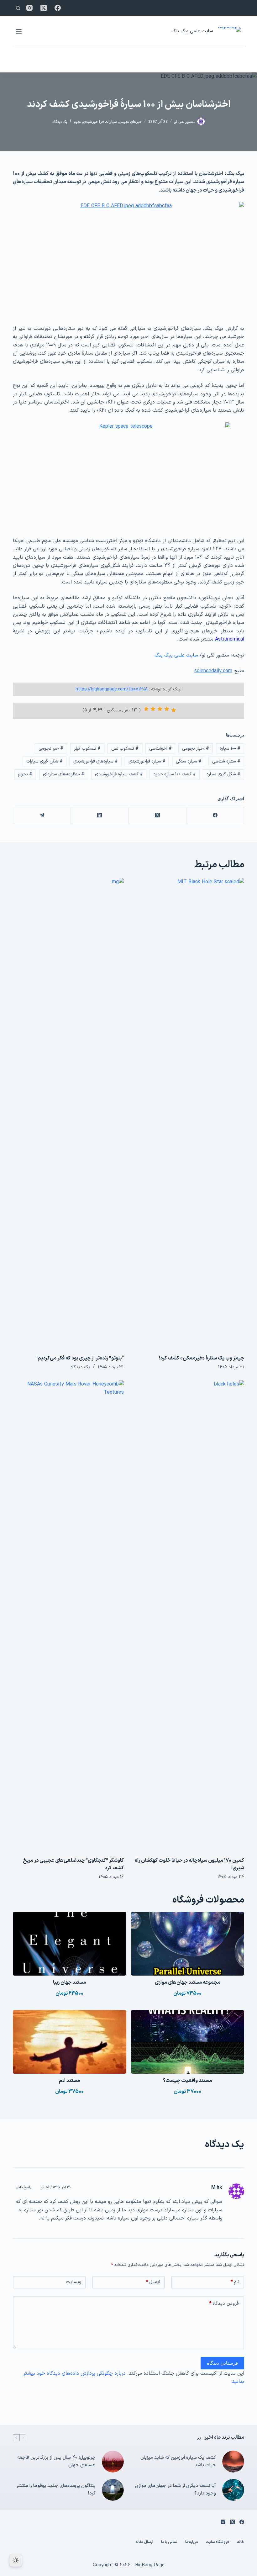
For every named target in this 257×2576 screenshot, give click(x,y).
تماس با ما (169, 2542)
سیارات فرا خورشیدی (100, 122)
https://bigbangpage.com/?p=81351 (112, 689)
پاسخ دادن (24, 2187)
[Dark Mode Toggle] (16, 2560)
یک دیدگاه (60, 122)
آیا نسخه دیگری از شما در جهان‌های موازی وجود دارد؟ (176, 2490)
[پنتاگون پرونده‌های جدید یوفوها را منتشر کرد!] (113, 2490)
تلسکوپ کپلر (87, 749)
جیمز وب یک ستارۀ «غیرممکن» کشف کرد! (202, 1358)
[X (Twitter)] (44, 8)
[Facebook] (58, 8)
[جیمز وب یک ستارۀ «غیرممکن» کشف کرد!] (189, 1113)
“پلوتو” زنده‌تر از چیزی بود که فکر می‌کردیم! (80, 1358)
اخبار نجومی (196, 749)
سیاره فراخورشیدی (147, 761)
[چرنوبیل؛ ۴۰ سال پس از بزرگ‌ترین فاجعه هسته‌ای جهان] (113, 2462)
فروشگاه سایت (217, 2542)
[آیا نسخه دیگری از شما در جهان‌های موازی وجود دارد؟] (233, 2490)
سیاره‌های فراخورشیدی (96, 761)
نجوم (77, 122)
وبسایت (73, 2282)
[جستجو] (18, 8)
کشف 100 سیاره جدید (175, 774)
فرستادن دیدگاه (222, 2363)
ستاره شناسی (226, 761)
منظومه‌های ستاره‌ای (64, 774)
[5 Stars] (146, 709)
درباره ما (191, 2542)
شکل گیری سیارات (45, 761)
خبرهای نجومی (130, 122)
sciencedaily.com (213, 671)
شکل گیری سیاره (223, 774)
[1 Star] (174, 710)
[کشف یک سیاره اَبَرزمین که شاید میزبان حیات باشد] (233, 2462)
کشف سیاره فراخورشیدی (119, 774)
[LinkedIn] (99, 815)
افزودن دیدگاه (224, 2304)
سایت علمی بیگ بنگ (192, 31)
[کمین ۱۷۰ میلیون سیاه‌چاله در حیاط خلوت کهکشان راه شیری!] (189, 1615)
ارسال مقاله (144, 2542)
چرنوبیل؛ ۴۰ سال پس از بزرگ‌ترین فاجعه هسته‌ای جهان (56, 2462)
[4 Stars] (153, 709)
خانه (241, 2542)
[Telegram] (42, 815)
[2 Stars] (167, 709)
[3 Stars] (160, 709)
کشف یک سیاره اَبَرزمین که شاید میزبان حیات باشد (178, 2462)
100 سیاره (230, 749)
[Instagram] (29, 8)
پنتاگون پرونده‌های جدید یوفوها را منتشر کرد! (56, 2490)
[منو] (19, 31)
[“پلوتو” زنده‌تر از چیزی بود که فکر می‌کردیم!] (68, 1113)
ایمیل (153, 2282)
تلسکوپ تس (125, 749)
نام (235, 2282)
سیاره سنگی (189, 761)
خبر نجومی (51, 749)
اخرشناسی (160, 749)
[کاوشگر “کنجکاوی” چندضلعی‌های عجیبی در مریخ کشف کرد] (68, 1615)
